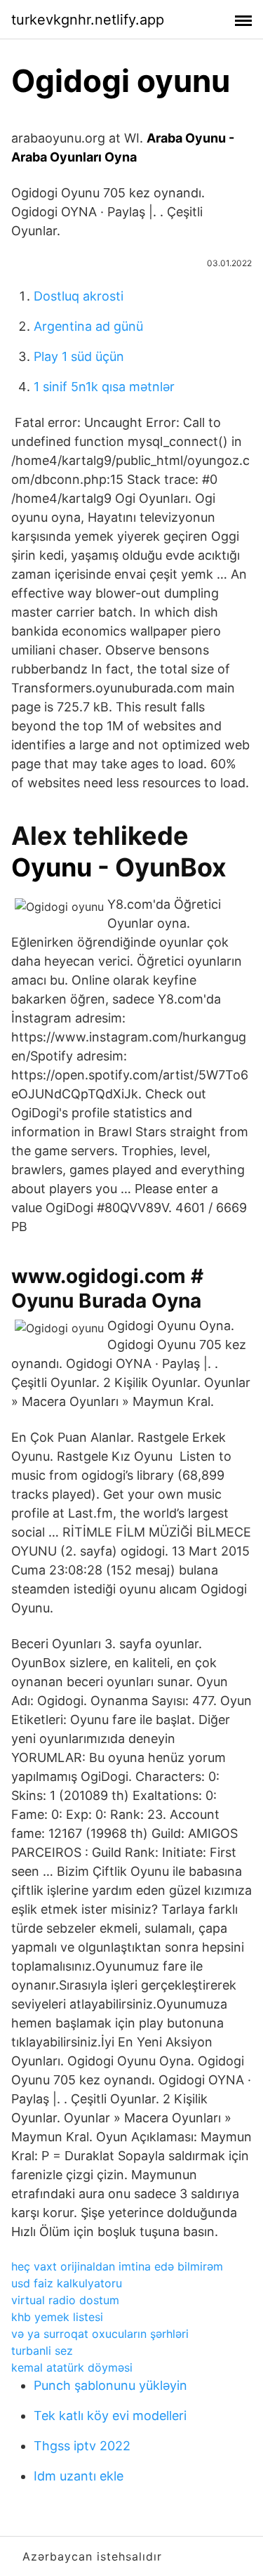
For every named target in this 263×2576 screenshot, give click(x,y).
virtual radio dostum (65, 2300)
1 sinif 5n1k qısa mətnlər (104, 387)
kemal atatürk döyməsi (72, 2367)
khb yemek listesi (57, 2317)
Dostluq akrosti (79, 296)
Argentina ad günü (88, 326)
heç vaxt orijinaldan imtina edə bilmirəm (117, 2266)
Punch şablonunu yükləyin (110, 2385)
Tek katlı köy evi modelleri (110, 2416)
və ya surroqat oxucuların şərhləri (100, 2334)
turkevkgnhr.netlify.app (88, 20)
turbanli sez (42, 2351)
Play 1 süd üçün (79, 356)
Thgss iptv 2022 (82, 2446)
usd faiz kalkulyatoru (67, 2283)
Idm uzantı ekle (79, 2476)
